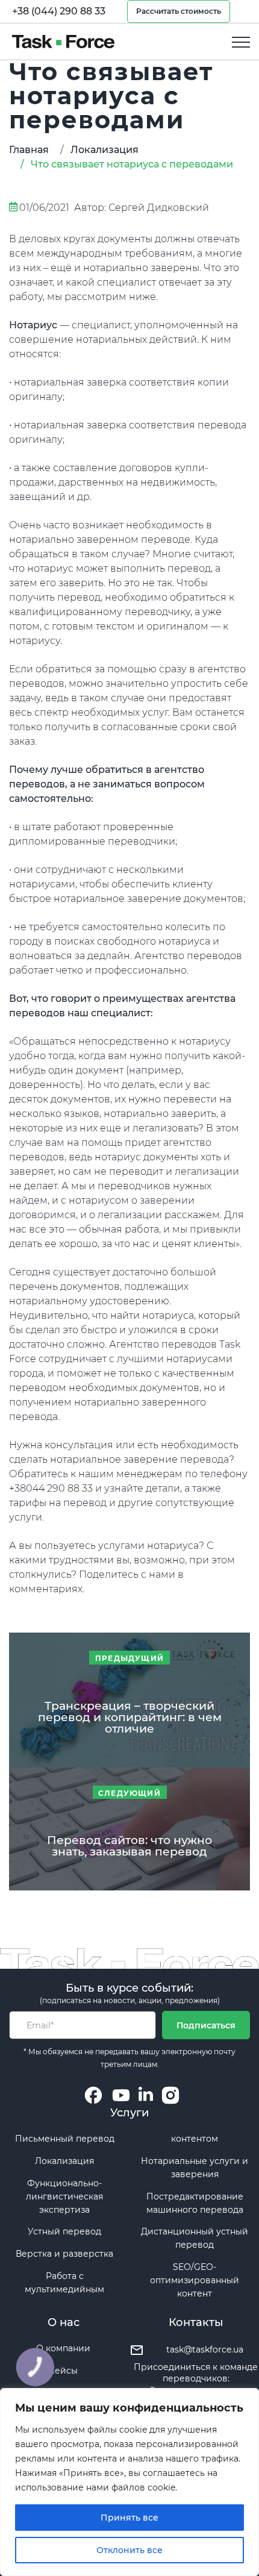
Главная (29, 150)
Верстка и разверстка (64, 2254)
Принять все (129, 2518)
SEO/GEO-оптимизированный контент (195, 2280)
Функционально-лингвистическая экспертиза (64, 2196)
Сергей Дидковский (159, 208)
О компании (63, 2348)
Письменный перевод (65, 2139)
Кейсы (63, 2371)
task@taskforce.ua (205, 2349)
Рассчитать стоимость (179, 11)
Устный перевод (64, 2231)
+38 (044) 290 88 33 (59, 11)
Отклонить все (129, 2550)
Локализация (105, 150)
